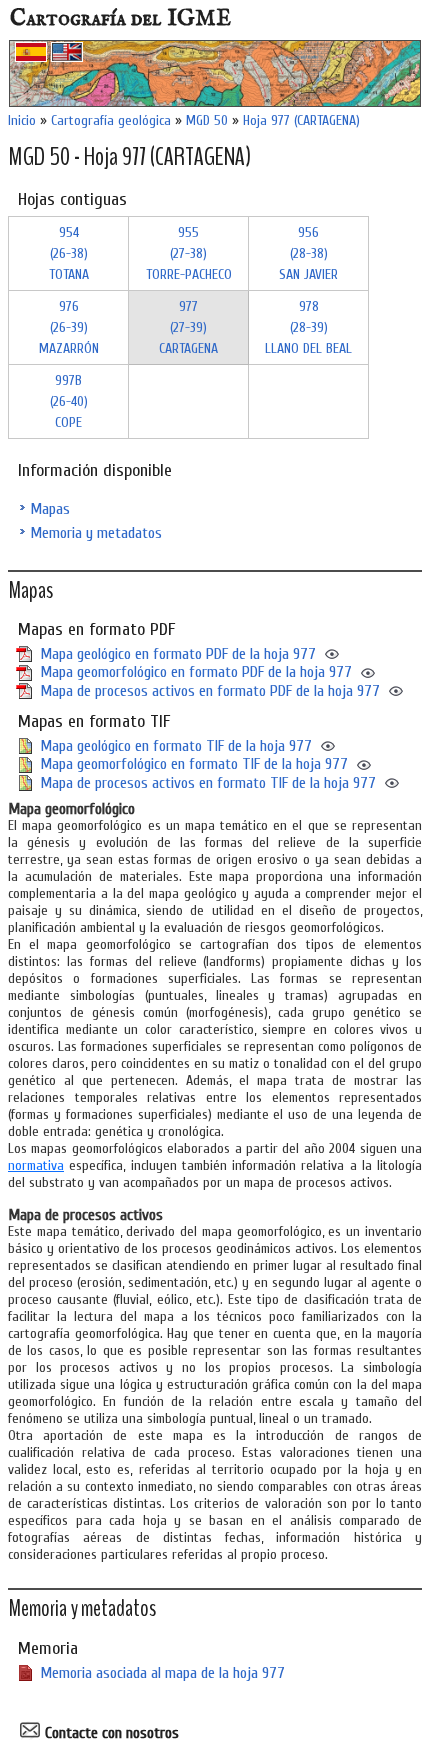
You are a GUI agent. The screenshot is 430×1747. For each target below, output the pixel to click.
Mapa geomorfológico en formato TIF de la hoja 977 (194, 764)
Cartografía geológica (111, 120)
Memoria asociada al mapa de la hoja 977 (162, 1673)
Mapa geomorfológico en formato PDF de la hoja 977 (196, 672)
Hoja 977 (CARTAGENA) (301, 120)
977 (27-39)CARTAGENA (188, 327)
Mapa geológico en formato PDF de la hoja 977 (178, 654)
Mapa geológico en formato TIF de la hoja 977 (176, 746)
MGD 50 (207, 120)
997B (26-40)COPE (69, 401)
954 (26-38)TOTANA (69, 253)
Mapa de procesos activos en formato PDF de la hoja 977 (210, 691)
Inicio (22, 120)
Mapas (50, 509)
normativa (36, 1165)
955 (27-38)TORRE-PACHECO (189, 253)
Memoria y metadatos (96, 533)
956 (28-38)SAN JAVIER (308, 253)
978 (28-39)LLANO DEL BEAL (308, 327)
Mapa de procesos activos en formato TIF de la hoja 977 (208, 783)
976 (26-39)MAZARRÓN (69, 327)
